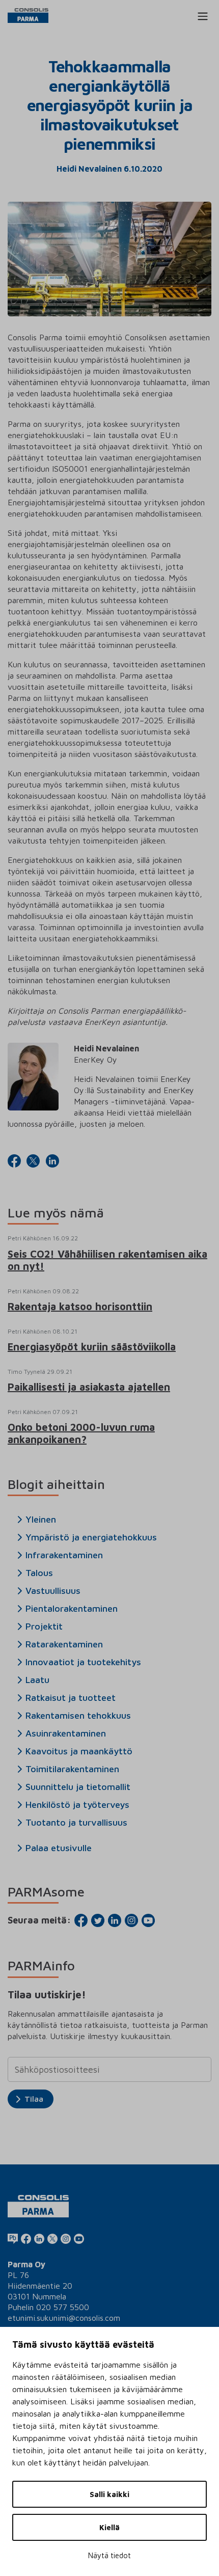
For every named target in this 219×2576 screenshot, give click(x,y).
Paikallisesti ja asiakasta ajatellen (89, 1387)
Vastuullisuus (53, 1591)
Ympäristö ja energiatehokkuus (91, 1537)
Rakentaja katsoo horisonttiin (80, 1306)
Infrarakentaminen (64, 1555)
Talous (39, 1573)
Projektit (44, 1626)
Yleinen (41, 1520)
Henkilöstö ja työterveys (77, 1805)
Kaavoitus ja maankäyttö (79, 1751)
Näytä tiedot (109, 2555)
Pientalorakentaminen (72, 1609)
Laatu (37, 1680)
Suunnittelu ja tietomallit (78, 1787)
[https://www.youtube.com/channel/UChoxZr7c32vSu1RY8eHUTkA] (79, 2238)
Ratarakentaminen (64, 1644)
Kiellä (109, 2527)
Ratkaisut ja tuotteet (71, 1698)
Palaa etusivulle (59, 1848)
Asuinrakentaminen (66, 1733)
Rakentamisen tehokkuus (78, 1716)
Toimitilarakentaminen (72, 1769)
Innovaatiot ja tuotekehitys (83, 1662)
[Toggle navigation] (203, 16)
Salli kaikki (109, 2494)
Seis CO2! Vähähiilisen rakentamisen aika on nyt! (107, 1260)
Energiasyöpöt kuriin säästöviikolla (92, 1347)
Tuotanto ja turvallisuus (76, 1823)
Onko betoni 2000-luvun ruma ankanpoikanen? (81, 1433)
